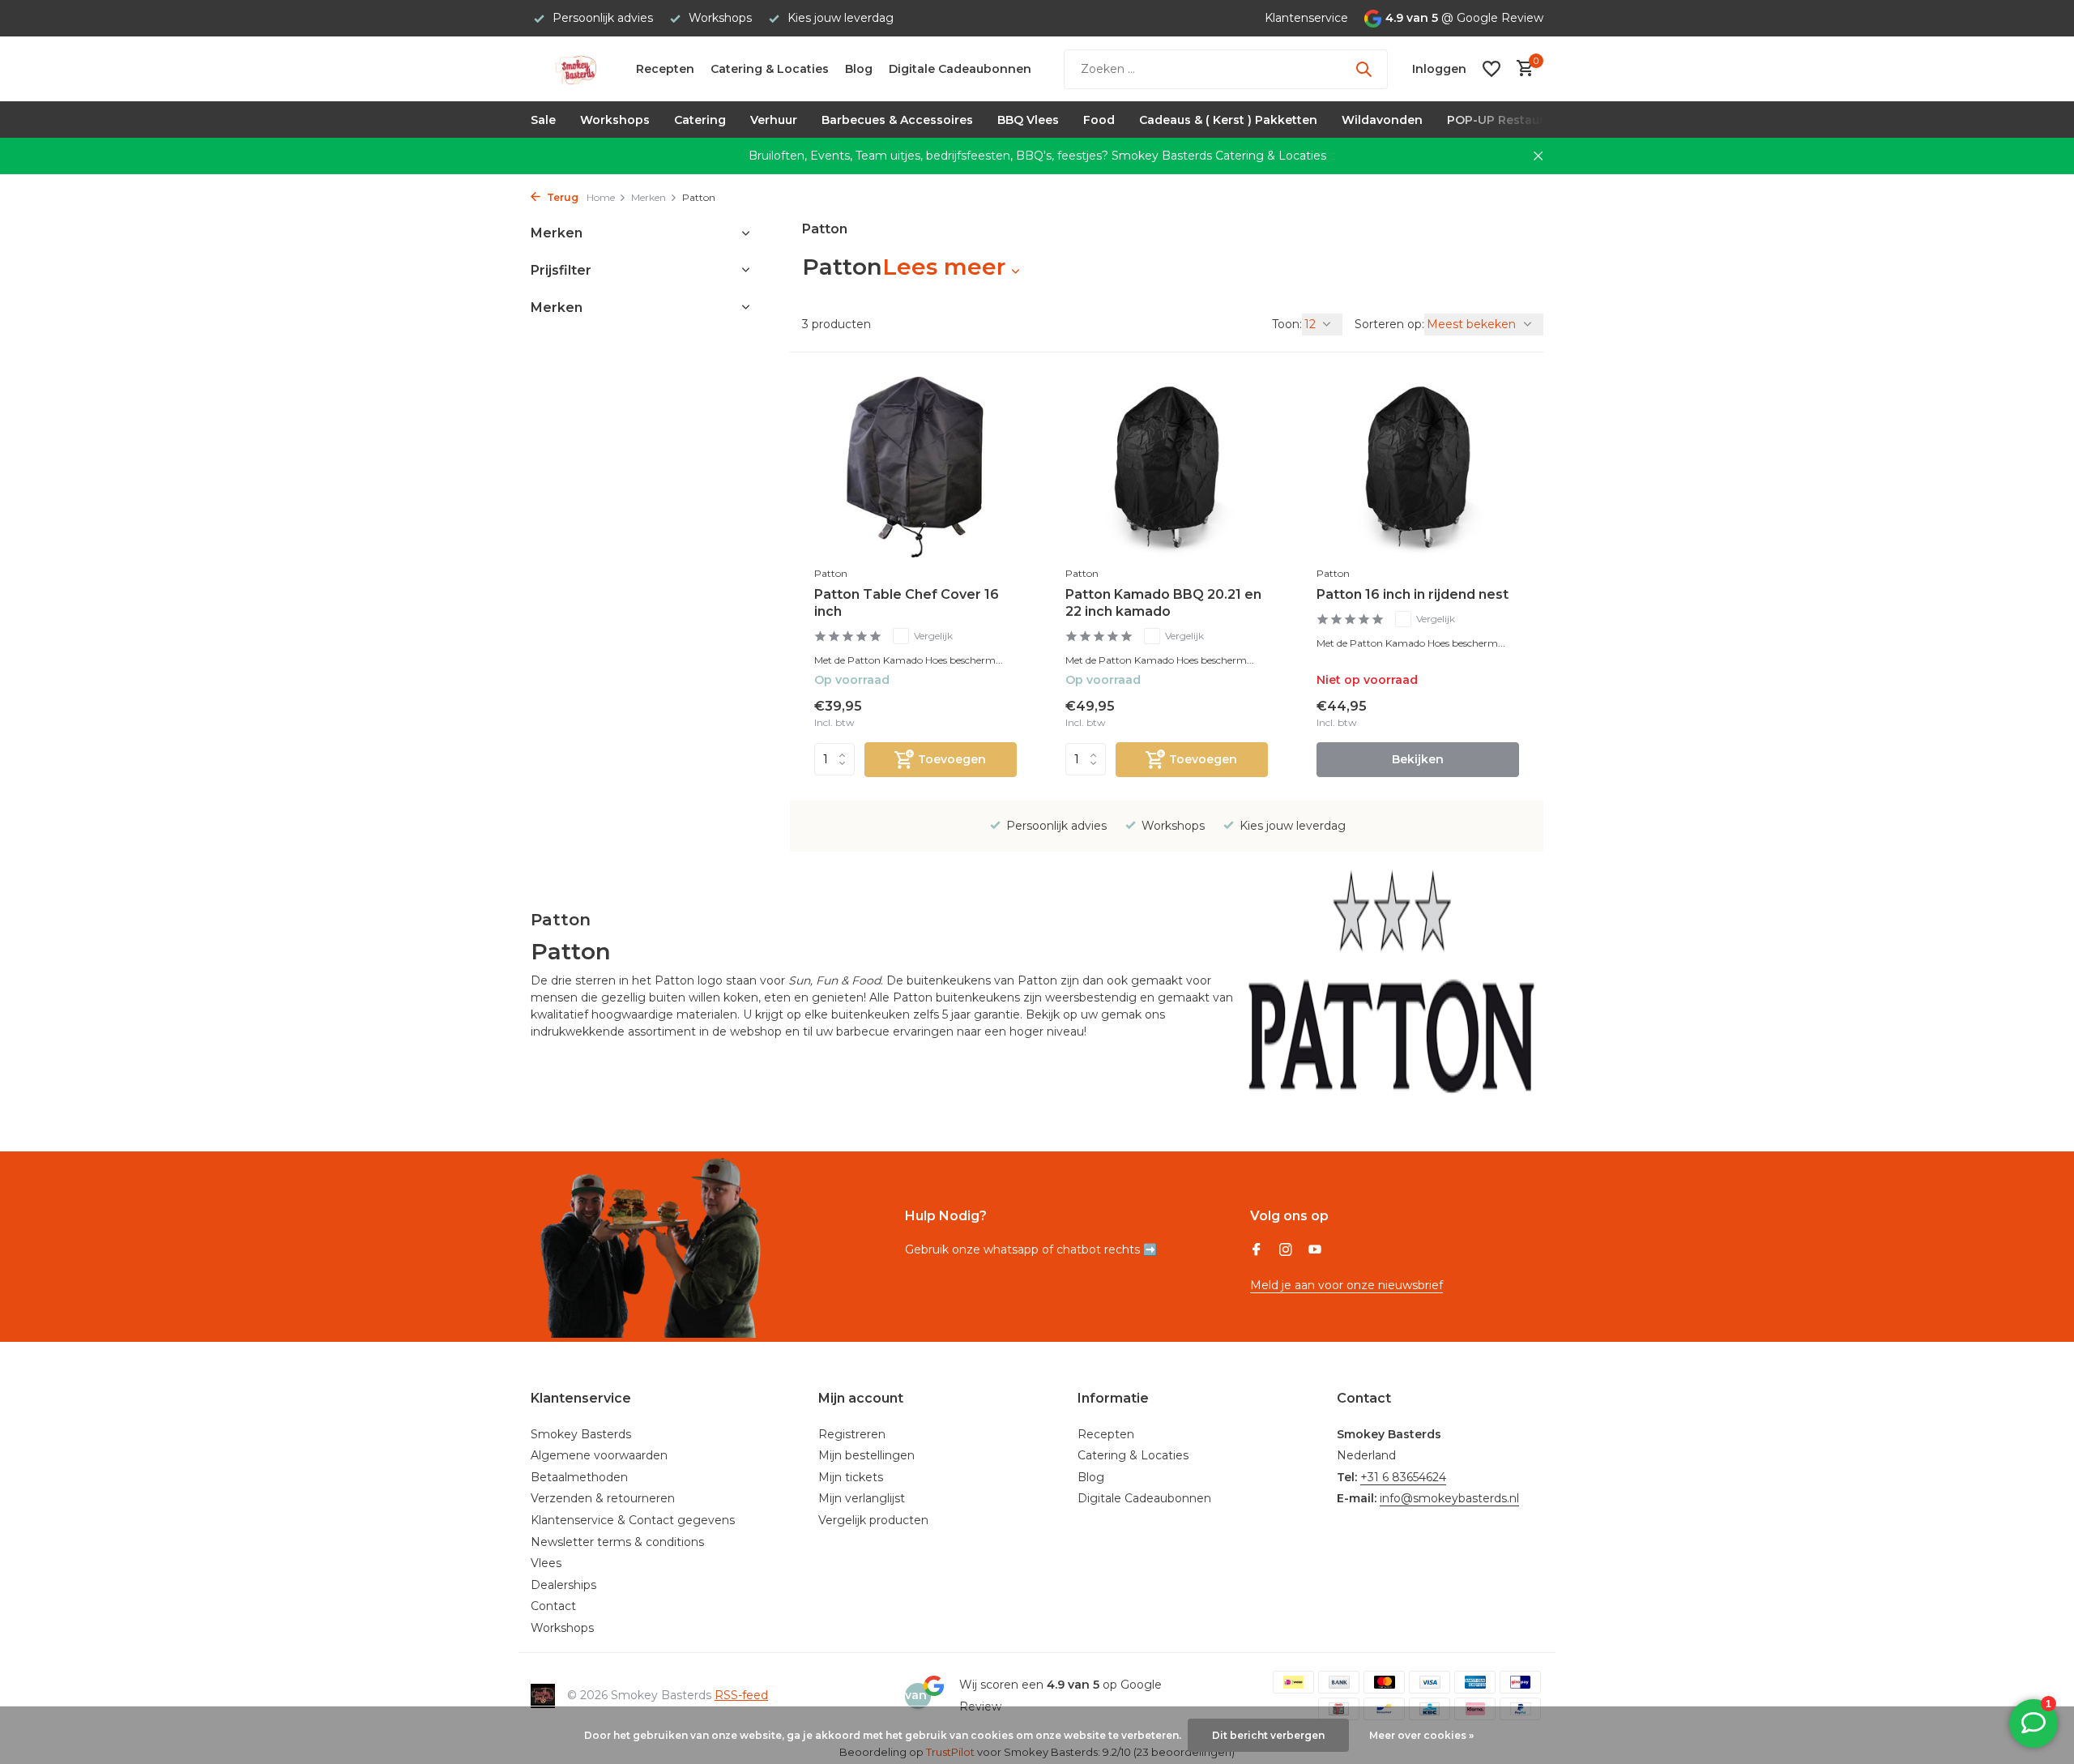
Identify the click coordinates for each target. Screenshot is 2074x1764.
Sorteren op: (1389, 324)
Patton (831, 573)
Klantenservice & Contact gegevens (633, 1520)
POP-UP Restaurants (1509, 120)
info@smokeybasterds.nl (1449, 1498)
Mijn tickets (851, 1477)
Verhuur (774, 120)
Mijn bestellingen (866, 1455)
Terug (561, 197)
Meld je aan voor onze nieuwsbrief (1346, 1285)
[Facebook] (1257, 1251)
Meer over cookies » (1421, 1735)
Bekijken (1418, 759)
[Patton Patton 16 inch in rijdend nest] (1418, 468)
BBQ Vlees (1028, 120)
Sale (543, 120)
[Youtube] (1315, 1251)
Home (601, 197)
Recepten (665, 69)
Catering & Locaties (770, 69)
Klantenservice (1306, 18)
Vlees (546, 1563)
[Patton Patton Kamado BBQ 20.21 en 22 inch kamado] (1167, 468)
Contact (553, 1606)
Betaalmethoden (579, 1477)
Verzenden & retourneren (603, 1498)
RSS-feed (741, 1695)
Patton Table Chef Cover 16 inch (907, 603)
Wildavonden (1382, 120)
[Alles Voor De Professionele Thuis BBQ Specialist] (575, 69)
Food (1099, 120)
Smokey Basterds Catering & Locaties (1219, 156)
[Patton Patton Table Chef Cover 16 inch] (915, 468)
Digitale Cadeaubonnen (960, 69)
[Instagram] (1286, 1251)
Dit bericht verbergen (1268, 1735)
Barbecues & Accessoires (897, 120)
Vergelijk (933, 636)
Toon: (1287, 324)
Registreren (852, 1434)
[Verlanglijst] (1491, 69)
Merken (649, 197)
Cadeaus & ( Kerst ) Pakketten (1228, 120)
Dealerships (563, 1585)
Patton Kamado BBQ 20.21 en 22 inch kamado (1163, 603)
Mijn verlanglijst (862, 1498)
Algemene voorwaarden (599, 1455)
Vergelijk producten (873, 1520)
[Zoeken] (1363, 69)
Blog (859, 69)
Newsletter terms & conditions (617, 1542)
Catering (700, 120)
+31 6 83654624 (1403, 1477)
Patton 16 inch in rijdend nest (1413, 594)
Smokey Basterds (581, 1434)
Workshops (615, 120)
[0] (1521, 69)
